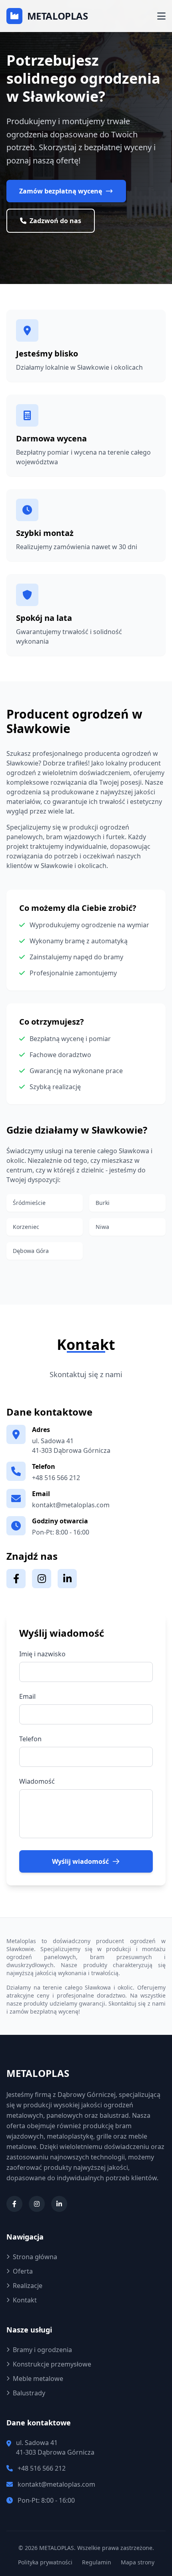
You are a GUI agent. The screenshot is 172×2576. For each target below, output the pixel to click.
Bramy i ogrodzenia (42, 2350)
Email (27, 1696)
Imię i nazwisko (42, 1654)
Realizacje (28, 2286)
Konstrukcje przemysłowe (52, 2364)
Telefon (30, 1739)
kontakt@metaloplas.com (71, 1505)
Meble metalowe (38, 2379)
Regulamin (97, 2562)
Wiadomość (37, 1781)
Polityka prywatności (45, 2562)
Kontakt (25, 2300)
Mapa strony (138, 2562)
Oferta (23, 2271)
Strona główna (35, 2257)
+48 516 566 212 (56, 1478)
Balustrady (29, 2393)
